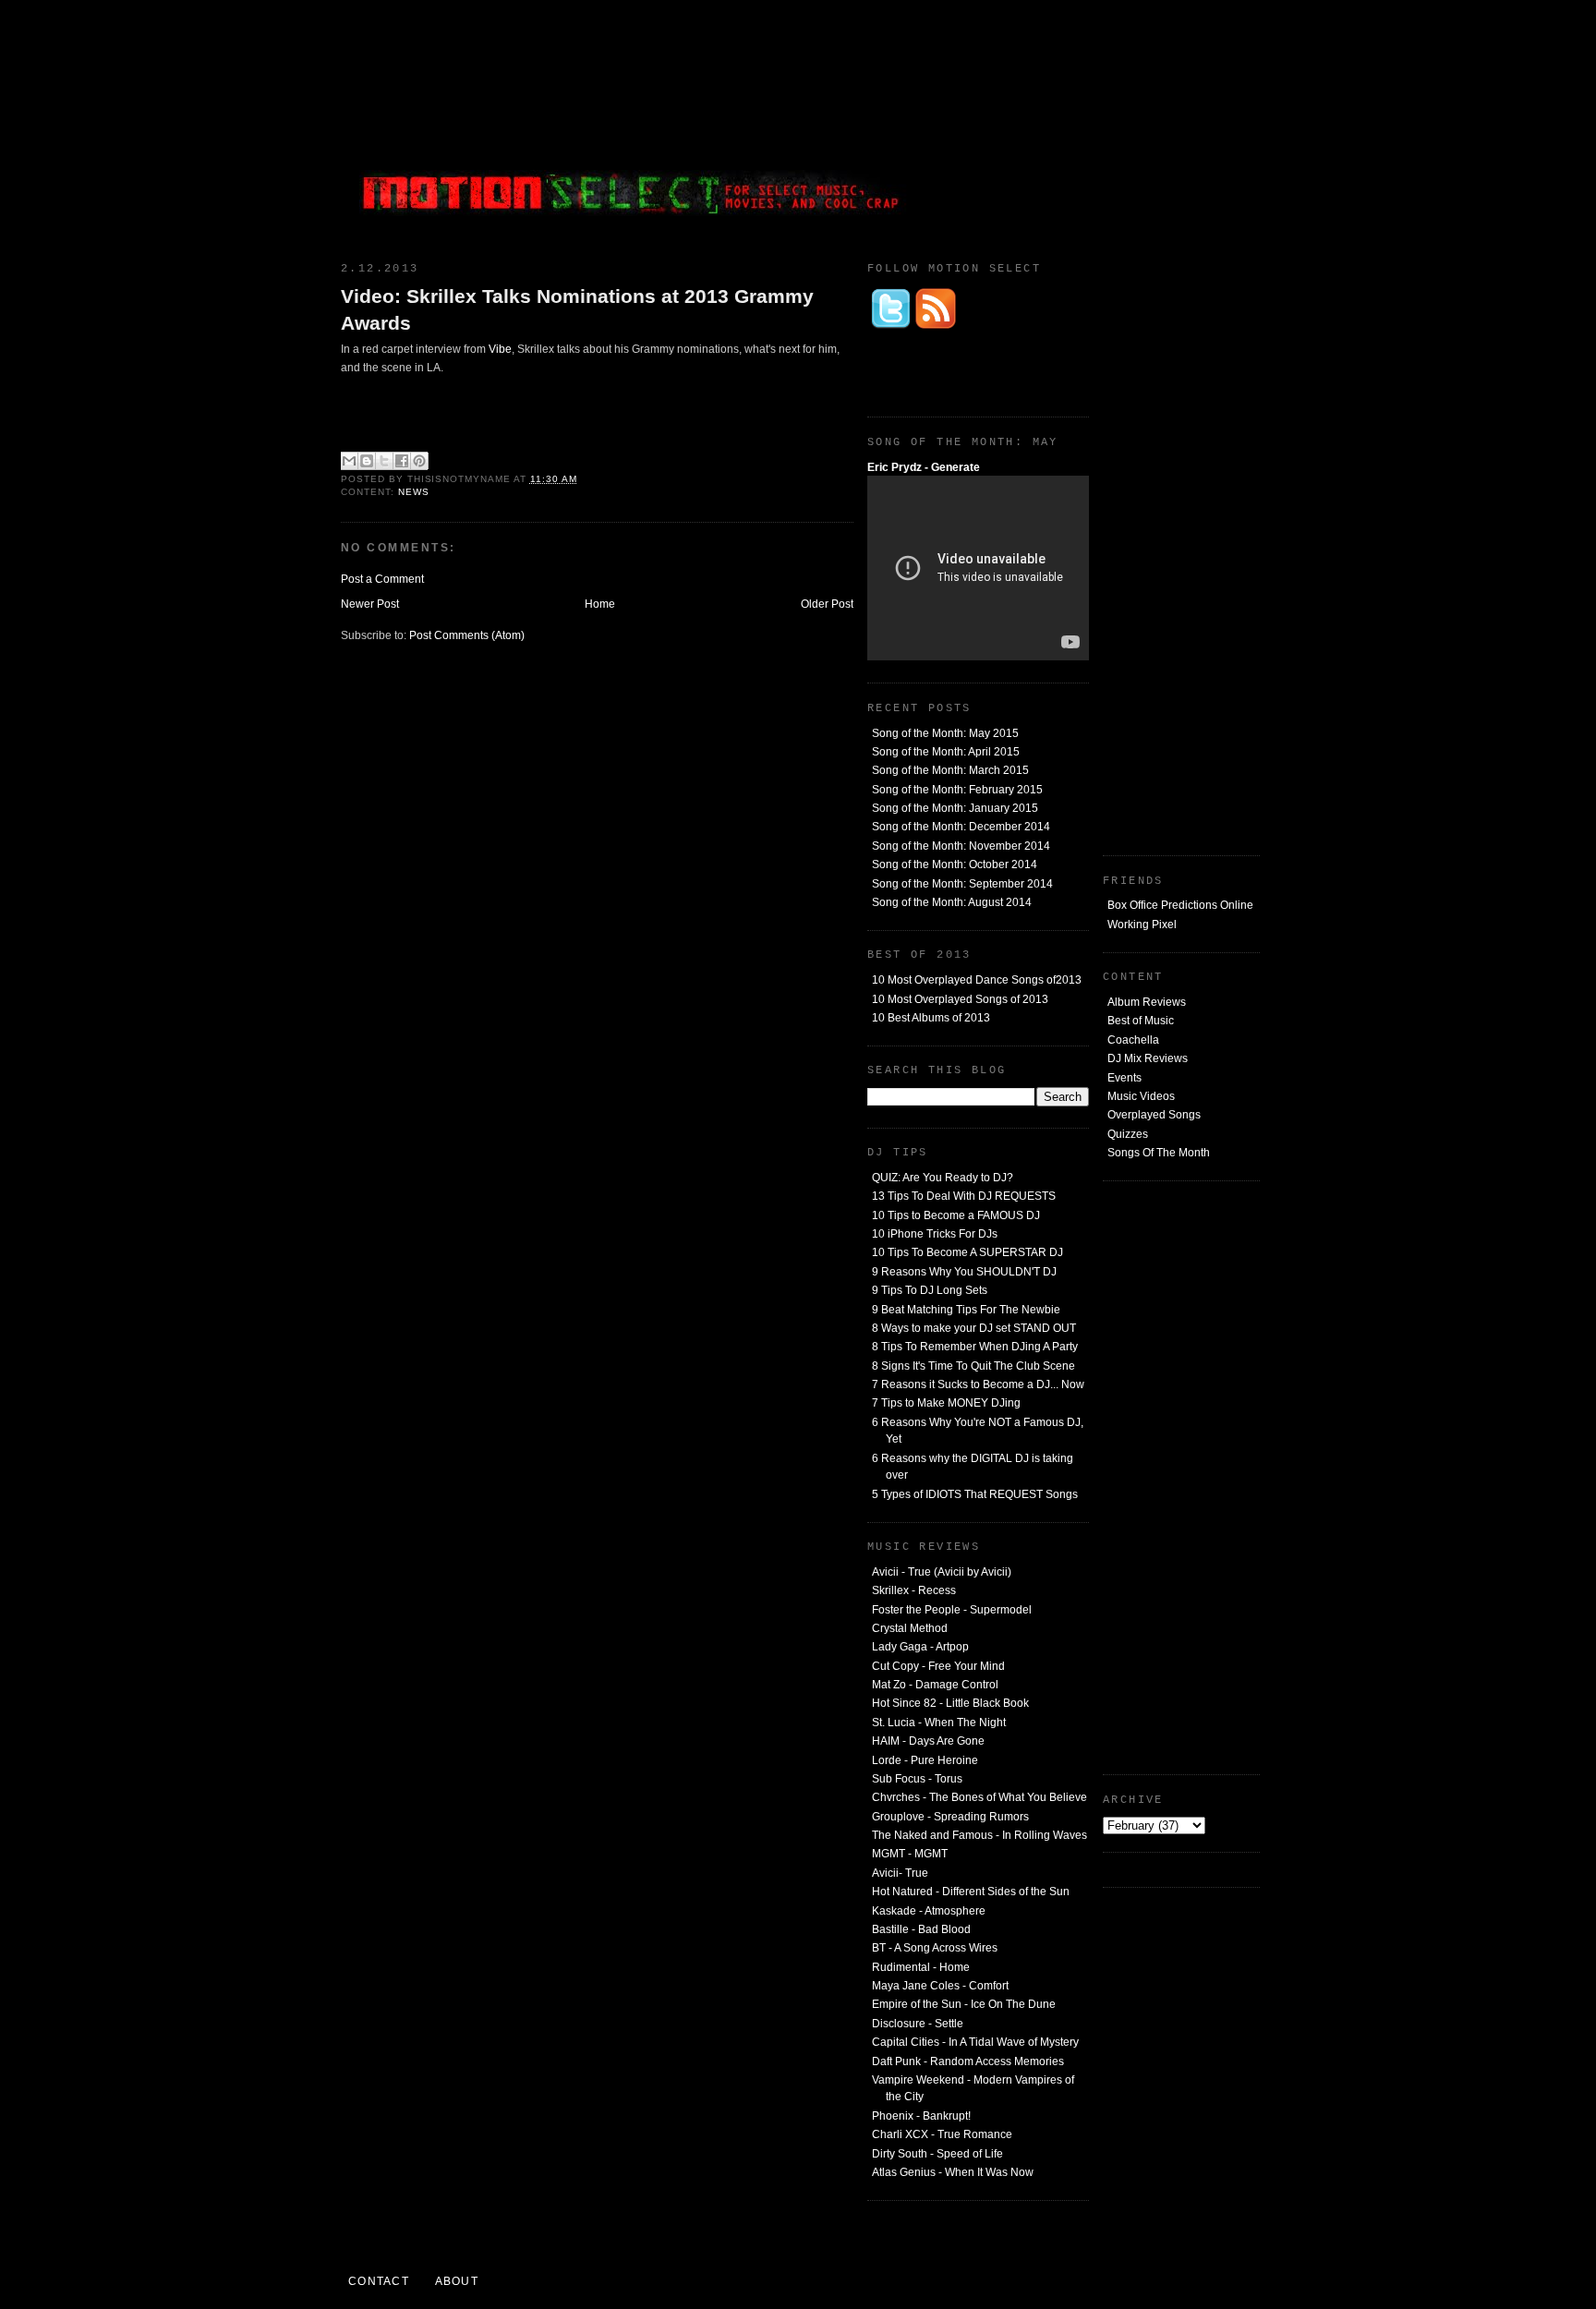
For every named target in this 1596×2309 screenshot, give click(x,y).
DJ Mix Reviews (1148, 1058)
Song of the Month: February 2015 (957, 790)
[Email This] (349, 461)
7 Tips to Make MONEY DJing (946, 1403)
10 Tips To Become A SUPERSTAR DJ (967, 1252)
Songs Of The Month (1159, 1153)
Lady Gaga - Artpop (920, 1647)
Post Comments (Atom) (467, 635)
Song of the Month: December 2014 (961, 827)
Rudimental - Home (921, 1967)
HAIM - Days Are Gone (928, 1741)
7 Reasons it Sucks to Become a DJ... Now (978, 1384)
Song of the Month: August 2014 (952, 902)
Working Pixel (1142, 925)
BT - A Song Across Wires (935, 1948)
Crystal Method (910, 1628)
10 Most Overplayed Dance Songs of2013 (977, 980)
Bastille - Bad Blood (921, 1929)
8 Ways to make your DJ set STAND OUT (974, 1328)
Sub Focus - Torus (917, 1779)
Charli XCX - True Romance (942, 2134)
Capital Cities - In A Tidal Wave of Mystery (975, 2042)
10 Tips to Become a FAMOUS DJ (956, 1215)
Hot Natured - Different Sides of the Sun (971, 1892)
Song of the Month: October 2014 (955, 864)
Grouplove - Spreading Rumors (950, 1817)
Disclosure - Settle (918, 2024)
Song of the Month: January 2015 (955, 808)
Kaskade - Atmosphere (929, 1911)
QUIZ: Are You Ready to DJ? (943, 1178)
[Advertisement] (1121, 125)
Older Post (827, 604)
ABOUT (457, 2281)
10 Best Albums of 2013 (931, 1018)
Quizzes (1128, 1134)
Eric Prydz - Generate (924, 467)
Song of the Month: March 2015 (950, 770)
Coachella (1133, 1040)
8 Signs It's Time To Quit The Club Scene (973, 1366)
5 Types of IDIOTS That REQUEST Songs (975, 1494)
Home (600, 604)
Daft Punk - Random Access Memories (968, 2061)
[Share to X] (384, 461)
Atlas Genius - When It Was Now (953, 2172)
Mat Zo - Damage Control (935, 1685)
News (414, 492)
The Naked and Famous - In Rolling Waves (979, 1835)
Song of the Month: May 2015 (945, 733)
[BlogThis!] (367, 461)
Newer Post (370, 604)
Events (1124, 1078)
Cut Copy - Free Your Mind (938, 1666)
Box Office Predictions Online (1180, 905)
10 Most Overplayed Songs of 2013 (960, 999)
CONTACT (379, 2281)
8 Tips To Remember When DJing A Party (975, 1347)
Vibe (500, 349)
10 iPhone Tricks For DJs (935, 1234)
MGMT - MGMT (910, 1854)
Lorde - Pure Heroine (925, 1760)
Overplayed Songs (1154, 1115)
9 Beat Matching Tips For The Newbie (966, 1310)
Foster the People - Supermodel (952, 1610)
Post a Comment (382, 579)
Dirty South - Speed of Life (937, 2154)
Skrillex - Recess (914, 1590)
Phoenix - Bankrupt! (921, 2116)
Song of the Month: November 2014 (961, 846)
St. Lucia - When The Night (939, 1723)
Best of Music (1141, 1021)
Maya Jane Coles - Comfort (940, 1986)
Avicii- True (900, 1873)
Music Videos (1141, 1096)
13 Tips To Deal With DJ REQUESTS (964, 1196)
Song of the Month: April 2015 (946, 752)
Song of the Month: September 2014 (962, 884)
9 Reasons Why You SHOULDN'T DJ (964, 1272)
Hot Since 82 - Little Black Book (950, 1703)
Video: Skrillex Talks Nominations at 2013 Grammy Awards (577, 309)
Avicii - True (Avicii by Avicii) (942, 1572)
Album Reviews (1147, 1002)
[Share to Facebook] (402, 461)
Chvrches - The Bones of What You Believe (979, 1797)
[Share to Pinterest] (419, 461)
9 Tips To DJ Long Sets (930, 1290)
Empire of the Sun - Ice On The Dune (964, 2004)
